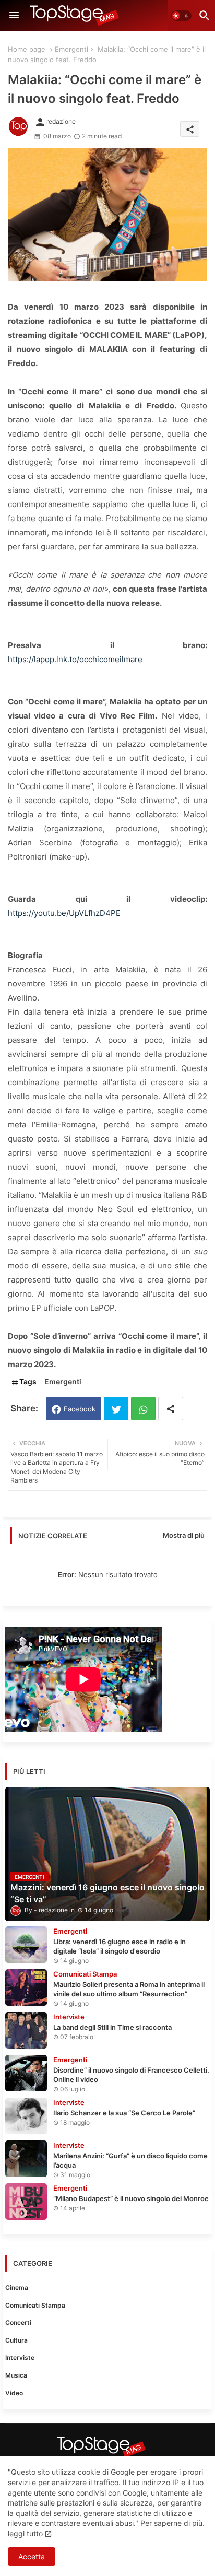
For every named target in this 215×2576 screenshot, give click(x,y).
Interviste (20, 2357)
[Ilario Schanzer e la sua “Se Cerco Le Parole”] (26, 2116)
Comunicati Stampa (35, 2305)
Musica (16, 2375)
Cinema (17, 2287)
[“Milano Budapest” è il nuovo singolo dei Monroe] (26, 2202)
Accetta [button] (32, 2556)
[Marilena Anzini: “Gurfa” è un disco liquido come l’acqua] (26, 2159)
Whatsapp (143, 1409)
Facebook (80, 1409)
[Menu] (14, 16)
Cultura (16, 2340)
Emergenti (71, 49)
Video (14, 2393)
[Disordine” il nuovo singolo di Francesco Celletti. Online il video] (26, 2073)
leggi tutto (25, 2533)
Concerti (18, 2322)
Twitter (116, 1409)
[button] (181, 16)
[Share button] (171, 1409)
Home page (27, 49)
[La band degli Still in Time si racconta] (26, 2030)
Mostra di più (184, 1535)
